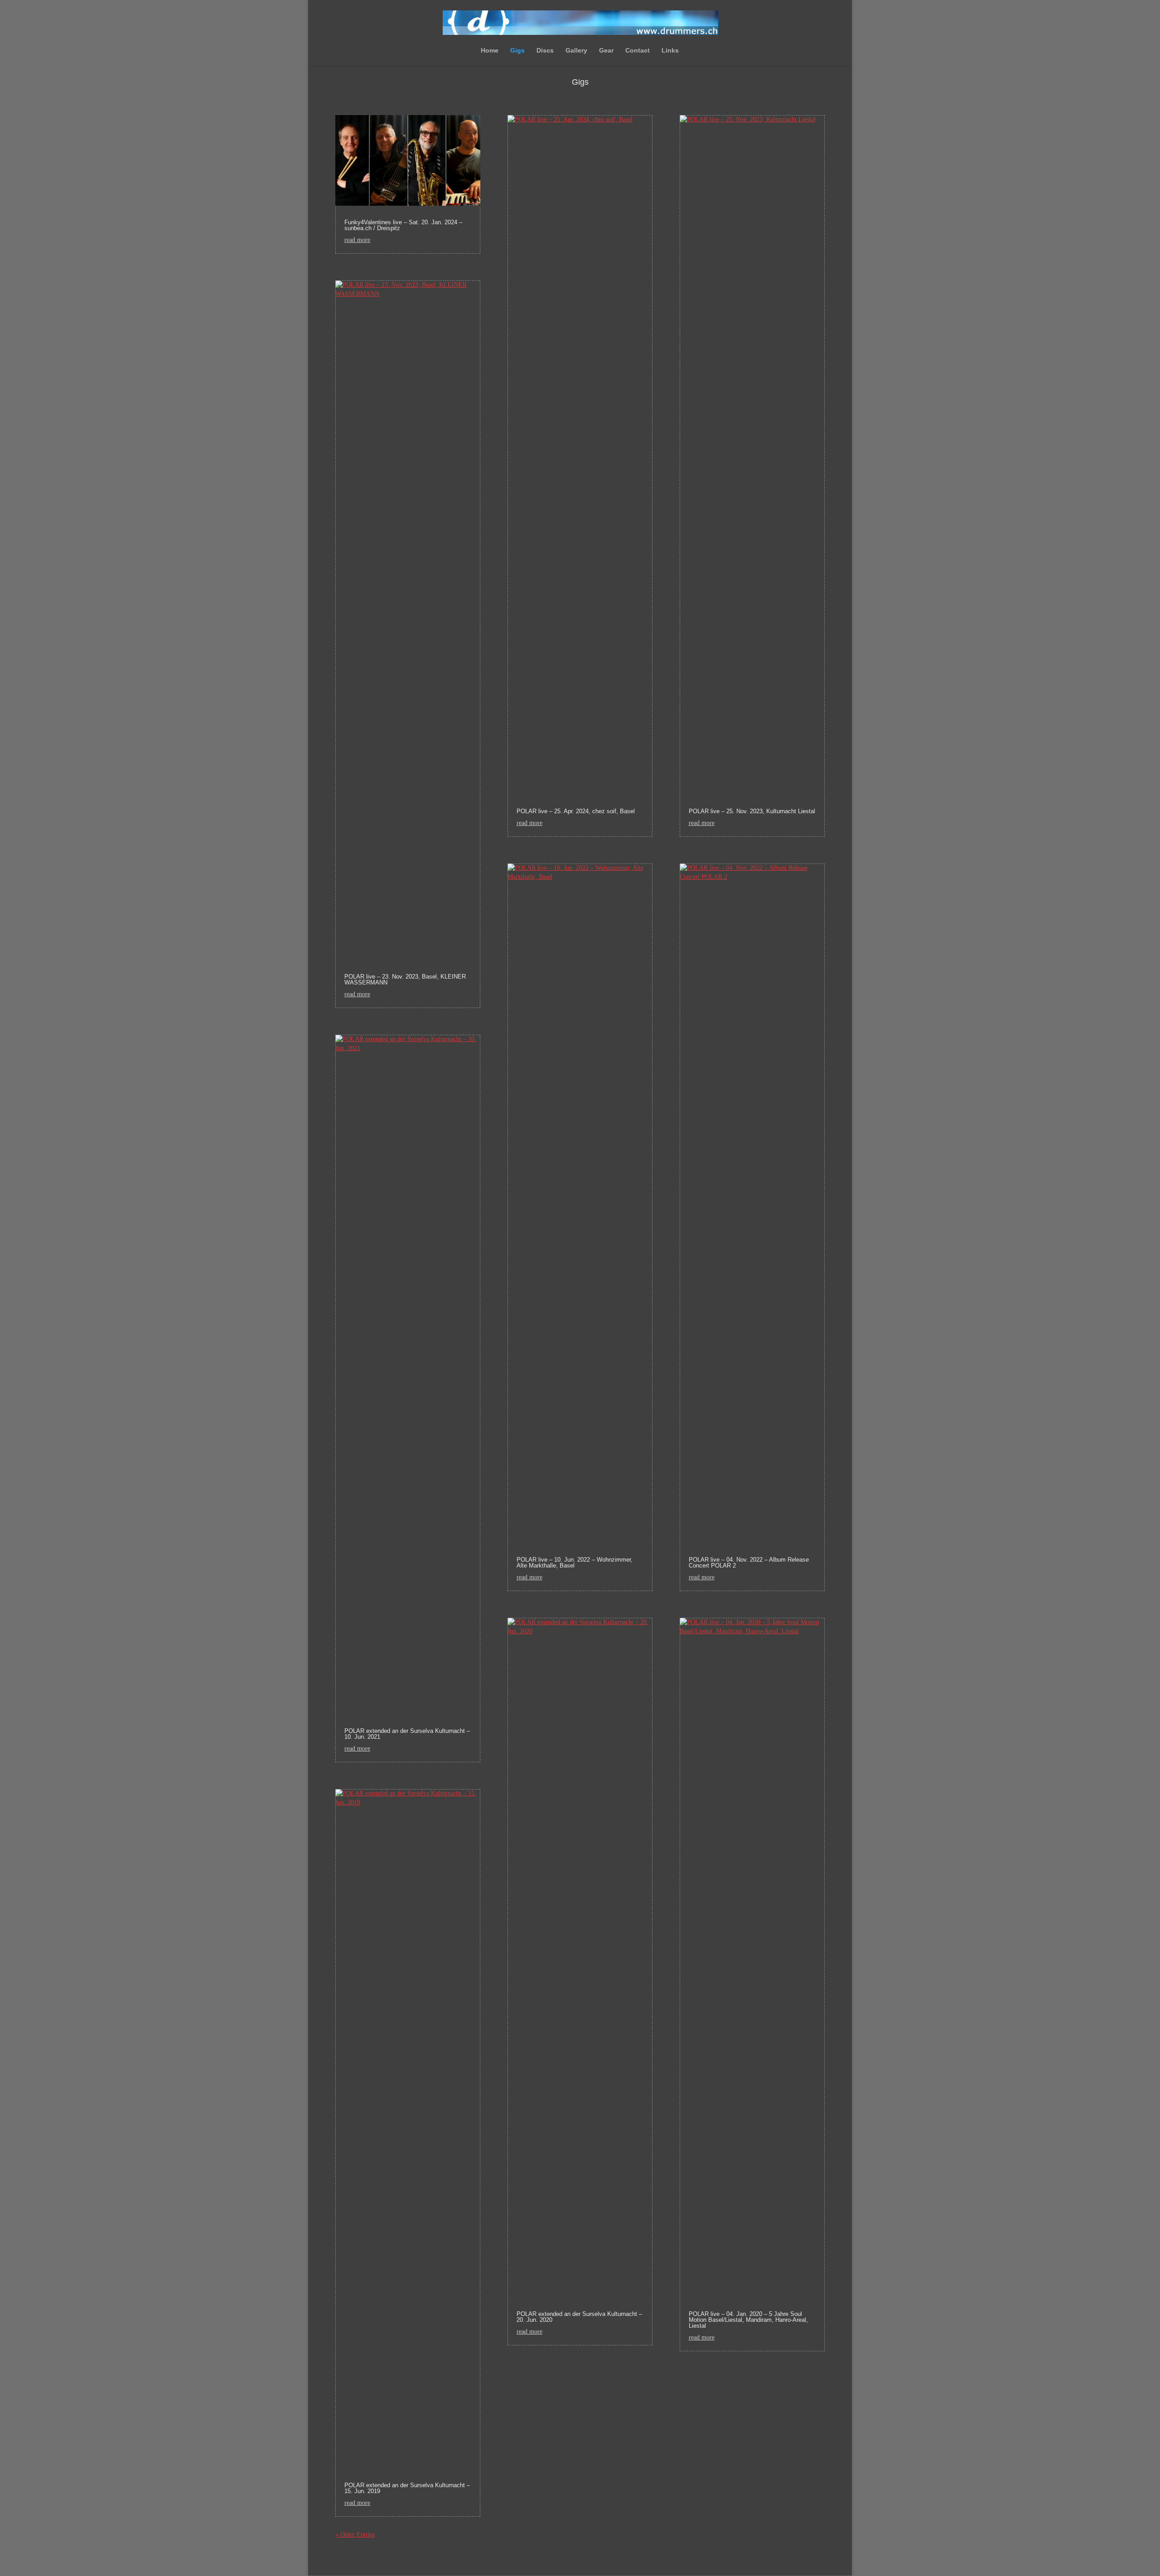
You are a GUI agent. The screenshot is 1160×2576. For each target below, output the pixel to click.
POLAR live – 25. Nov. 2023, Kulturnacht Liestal (752, 811)
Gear (606, 51)
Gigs (517, 51)
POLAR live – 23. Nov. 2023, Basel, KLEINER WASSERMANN (405, 979)
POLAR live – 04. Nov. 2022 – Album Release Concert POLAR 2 (749, 1563)
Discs (545, 51)
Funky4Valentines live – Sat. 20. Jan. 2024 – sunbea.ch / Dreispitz (403, 225)
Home (490, 51)
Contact (638, 51)
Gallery (576, 51)
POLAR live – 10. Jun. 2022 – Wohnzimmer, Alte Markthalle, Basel (575, 1563)
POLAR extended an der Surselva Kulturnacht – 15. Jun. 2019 (407, 2488)
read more (357, 240)
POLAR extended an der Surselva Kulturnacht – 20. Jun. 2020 (579, 2317)
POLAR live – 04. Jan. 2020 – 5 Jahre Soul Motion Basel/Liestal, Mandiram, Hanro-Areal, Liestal (748, 2320)
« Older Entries (355, 2535)
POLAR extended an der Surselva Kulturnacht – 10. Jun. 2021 (407, 1734)
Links (670, 51)
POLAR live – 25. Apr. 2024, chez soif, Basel (576, 811)
